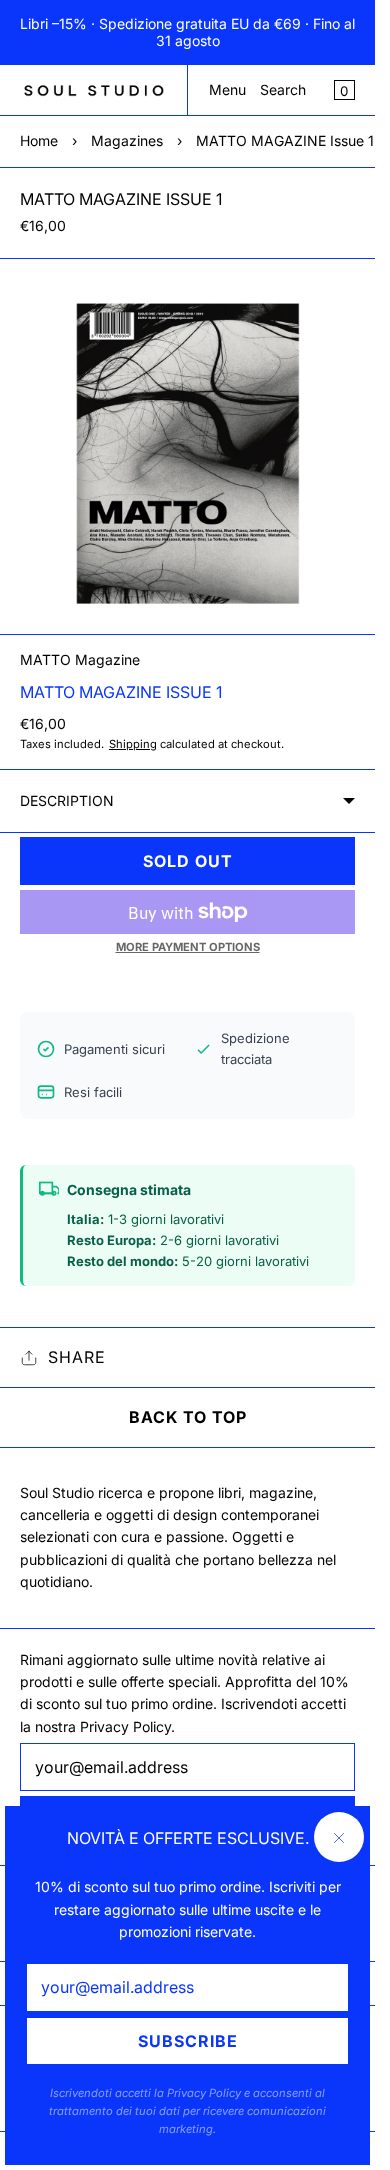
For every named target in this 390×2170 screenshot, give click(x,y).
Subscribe (188, 2041)
